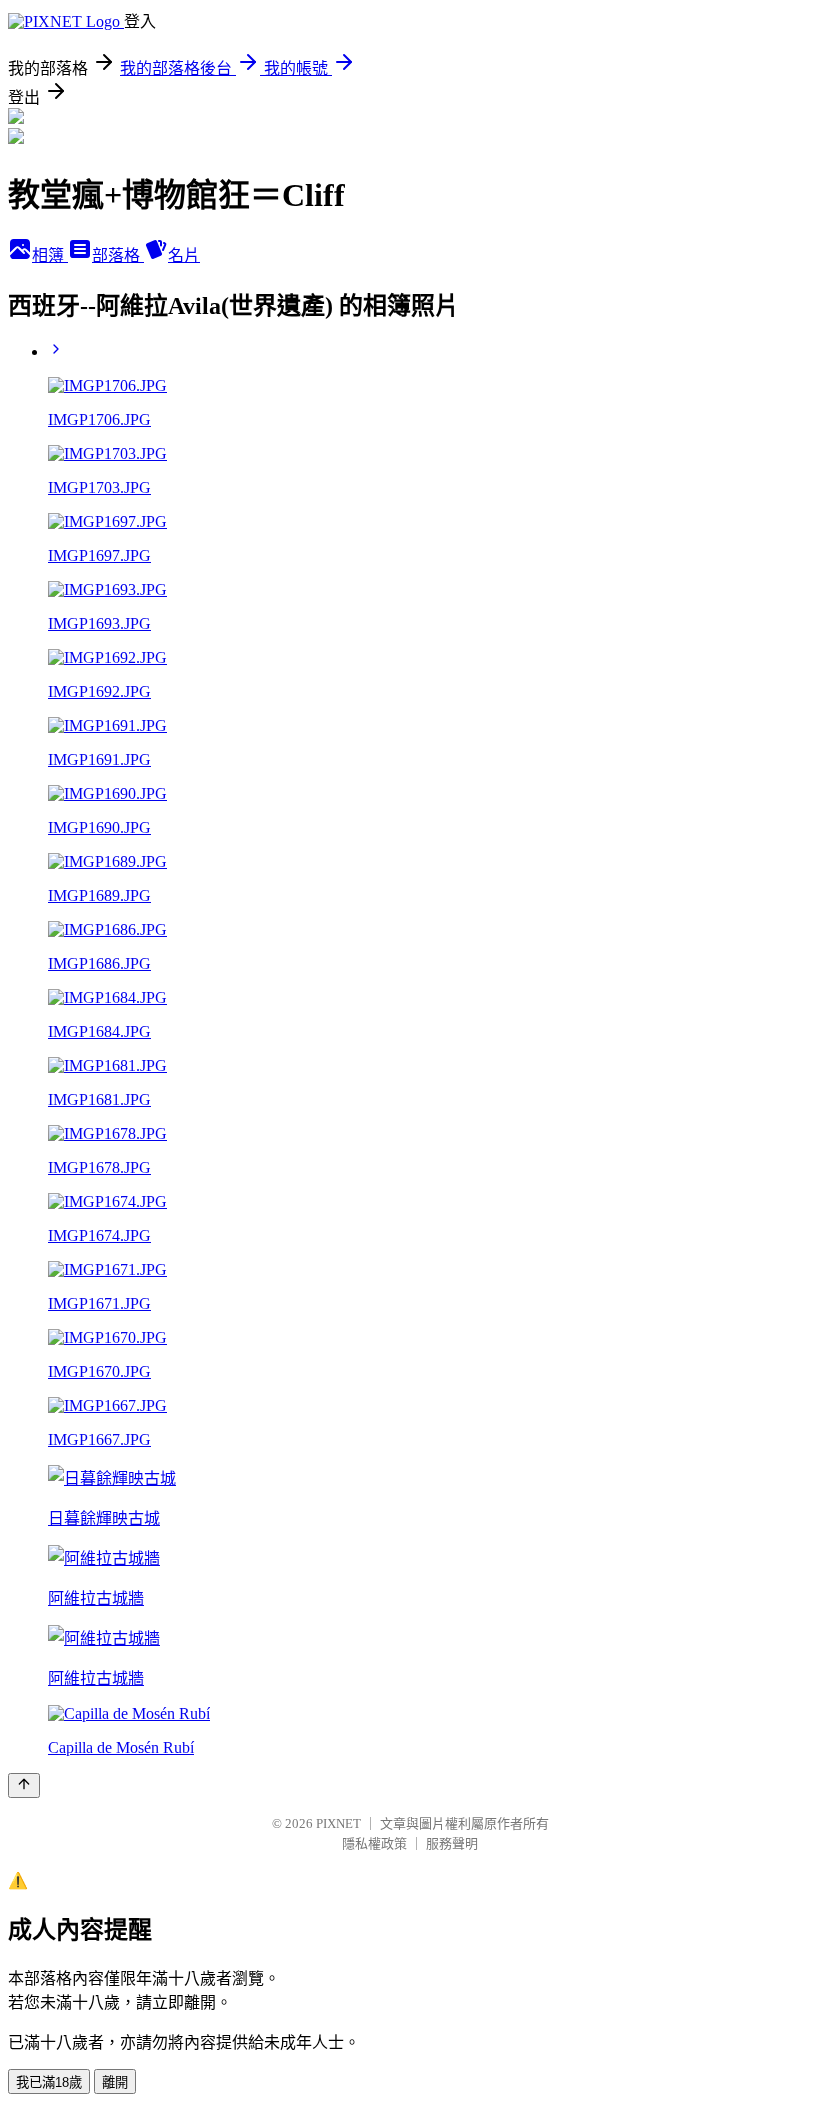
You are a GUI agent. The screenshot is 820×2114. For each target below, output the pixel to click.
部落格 (118, 255)
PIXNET (338, 1823)
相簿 (50, 255)
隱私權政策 (374, 1843)
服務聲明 (452, 1843)
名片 (184, 255)
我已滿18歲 (49, 2082)
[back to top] (24, 1785)
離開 (115, 2082)
